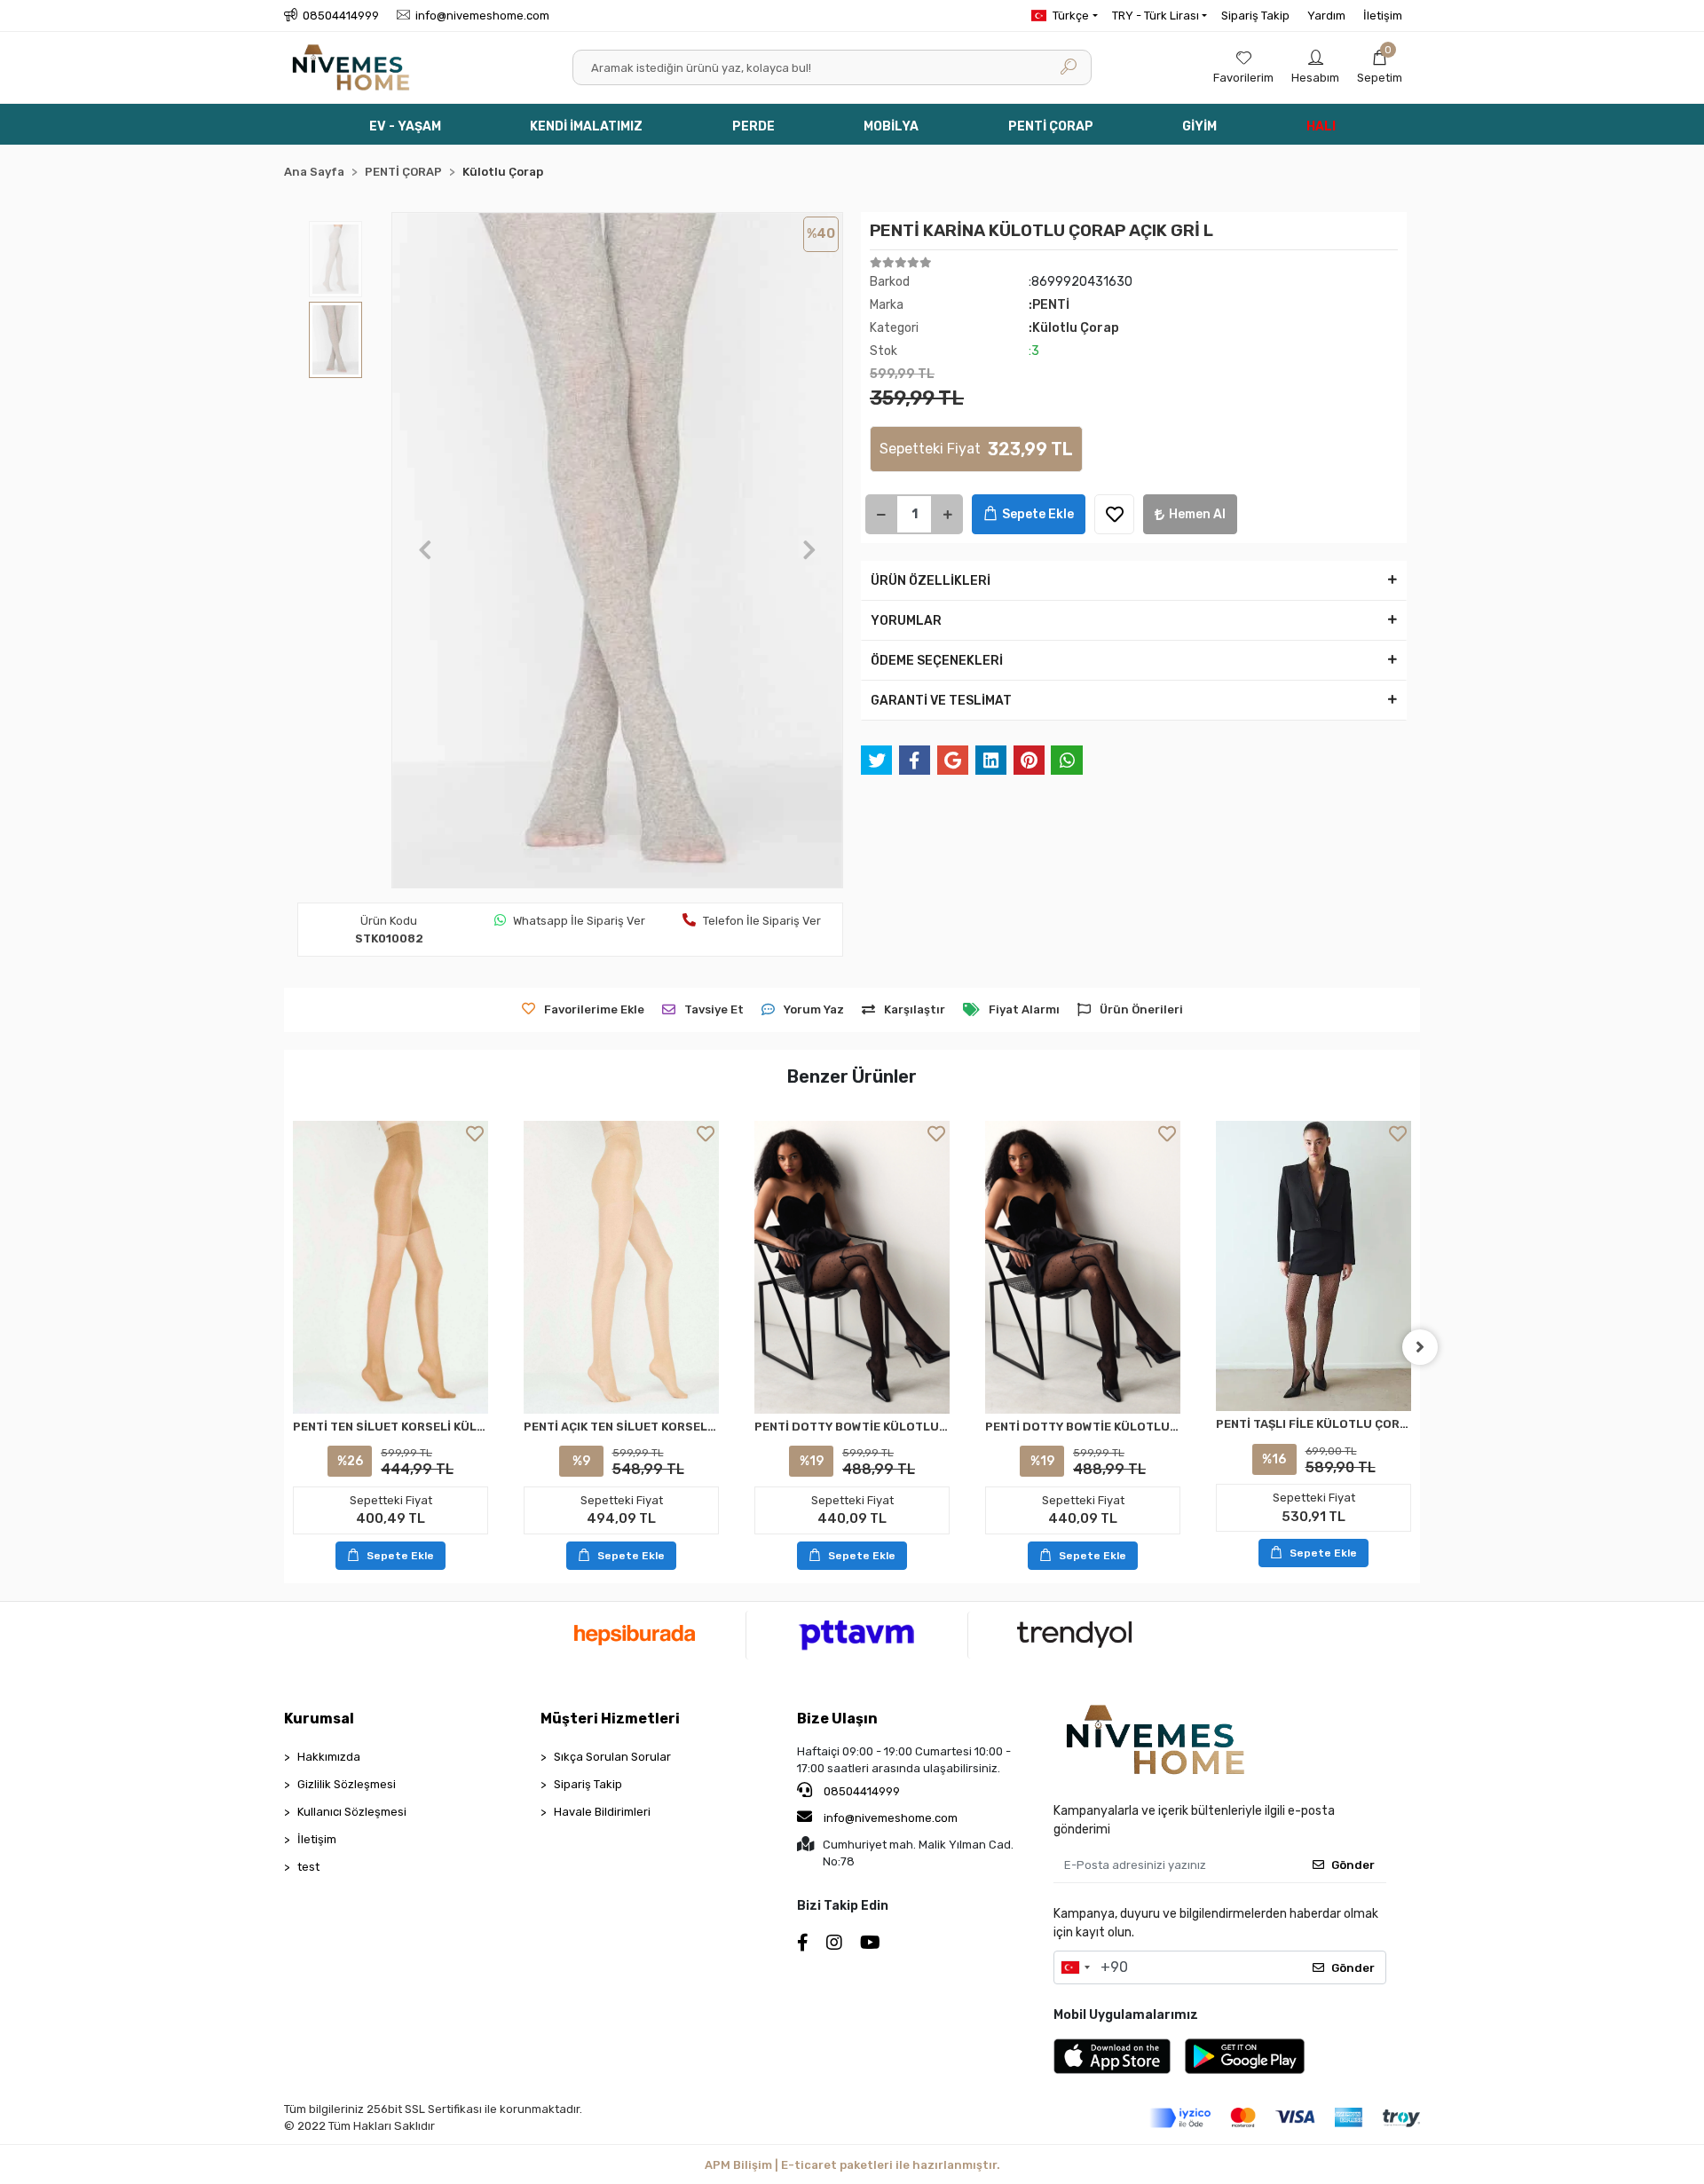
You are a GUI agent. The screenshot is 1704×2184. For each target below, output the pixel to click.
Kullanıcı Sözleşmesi (352, 1812)
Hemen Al (1197, 514)
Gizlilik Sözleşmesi (347, 1784)
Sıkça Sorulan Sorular (612, 1757)
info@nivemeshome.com (891, 1818)
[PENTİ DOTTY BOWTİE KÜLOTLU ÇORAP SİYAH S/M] (852, 1267)
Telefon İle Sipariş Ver (762, 921)
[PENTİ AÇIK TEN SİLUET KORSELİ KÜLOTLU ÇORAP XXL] (621, 1267)
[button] (1380, 67)
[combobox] (1075, 1967)
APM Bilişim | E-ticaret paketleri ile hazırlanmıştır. (852, 2165)
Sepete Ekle (1038, 514)
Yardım (1326, 16)
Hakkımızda (329, 1757)
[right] (1420, 1347)
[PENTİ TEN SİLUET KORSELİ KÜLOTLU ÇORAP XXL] (390, 1267)
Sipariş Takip (1255, 16)
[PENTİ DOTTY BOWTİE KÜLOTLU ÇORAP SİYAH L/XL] (1083, 1267)
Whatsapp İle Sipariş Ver (579, 921)
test (308, 1867)
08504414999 (860, 1791)
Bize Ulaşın (837, 1719)
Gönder (1353, 1865)
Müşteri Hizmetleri (610, 1719)
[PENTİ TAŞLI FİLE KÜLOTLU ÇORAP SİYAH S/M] (1313, 1266)
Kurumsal (319, 1719)
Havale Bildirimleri (602, 1812)
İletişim (1383, 16)
